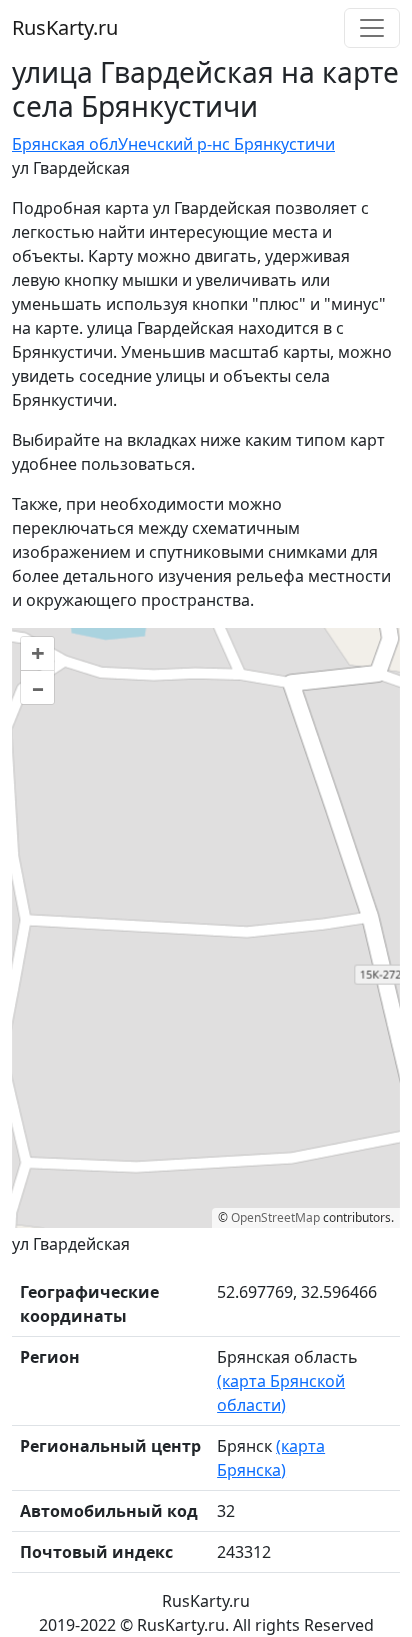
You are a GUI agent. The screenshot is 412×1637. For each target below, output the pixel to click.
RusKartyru (65, 27)
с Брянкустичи (278, 144)
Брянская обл (65, 144)
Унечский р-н (170, 144)
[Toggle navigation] (372, 28)
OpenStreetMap (275, 1217)
